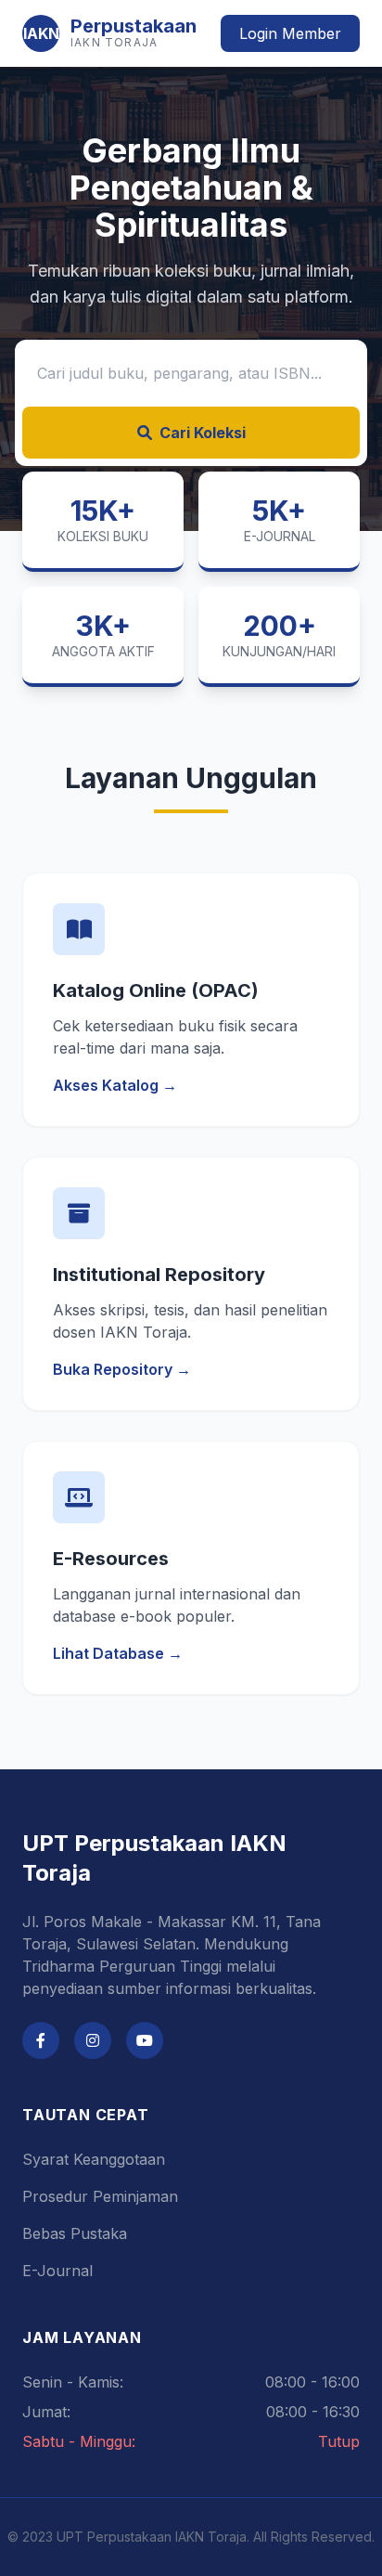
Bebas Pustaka (75, 2233)
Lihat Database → (118, 1653)
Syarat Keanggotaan (94, 2159)
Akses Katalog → (115, 1085)
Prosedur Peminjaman (100, 2196)
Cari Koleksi (203, 433)
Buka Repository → (122, 1369)
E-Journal (57, 2271)
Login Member (290, 33)
